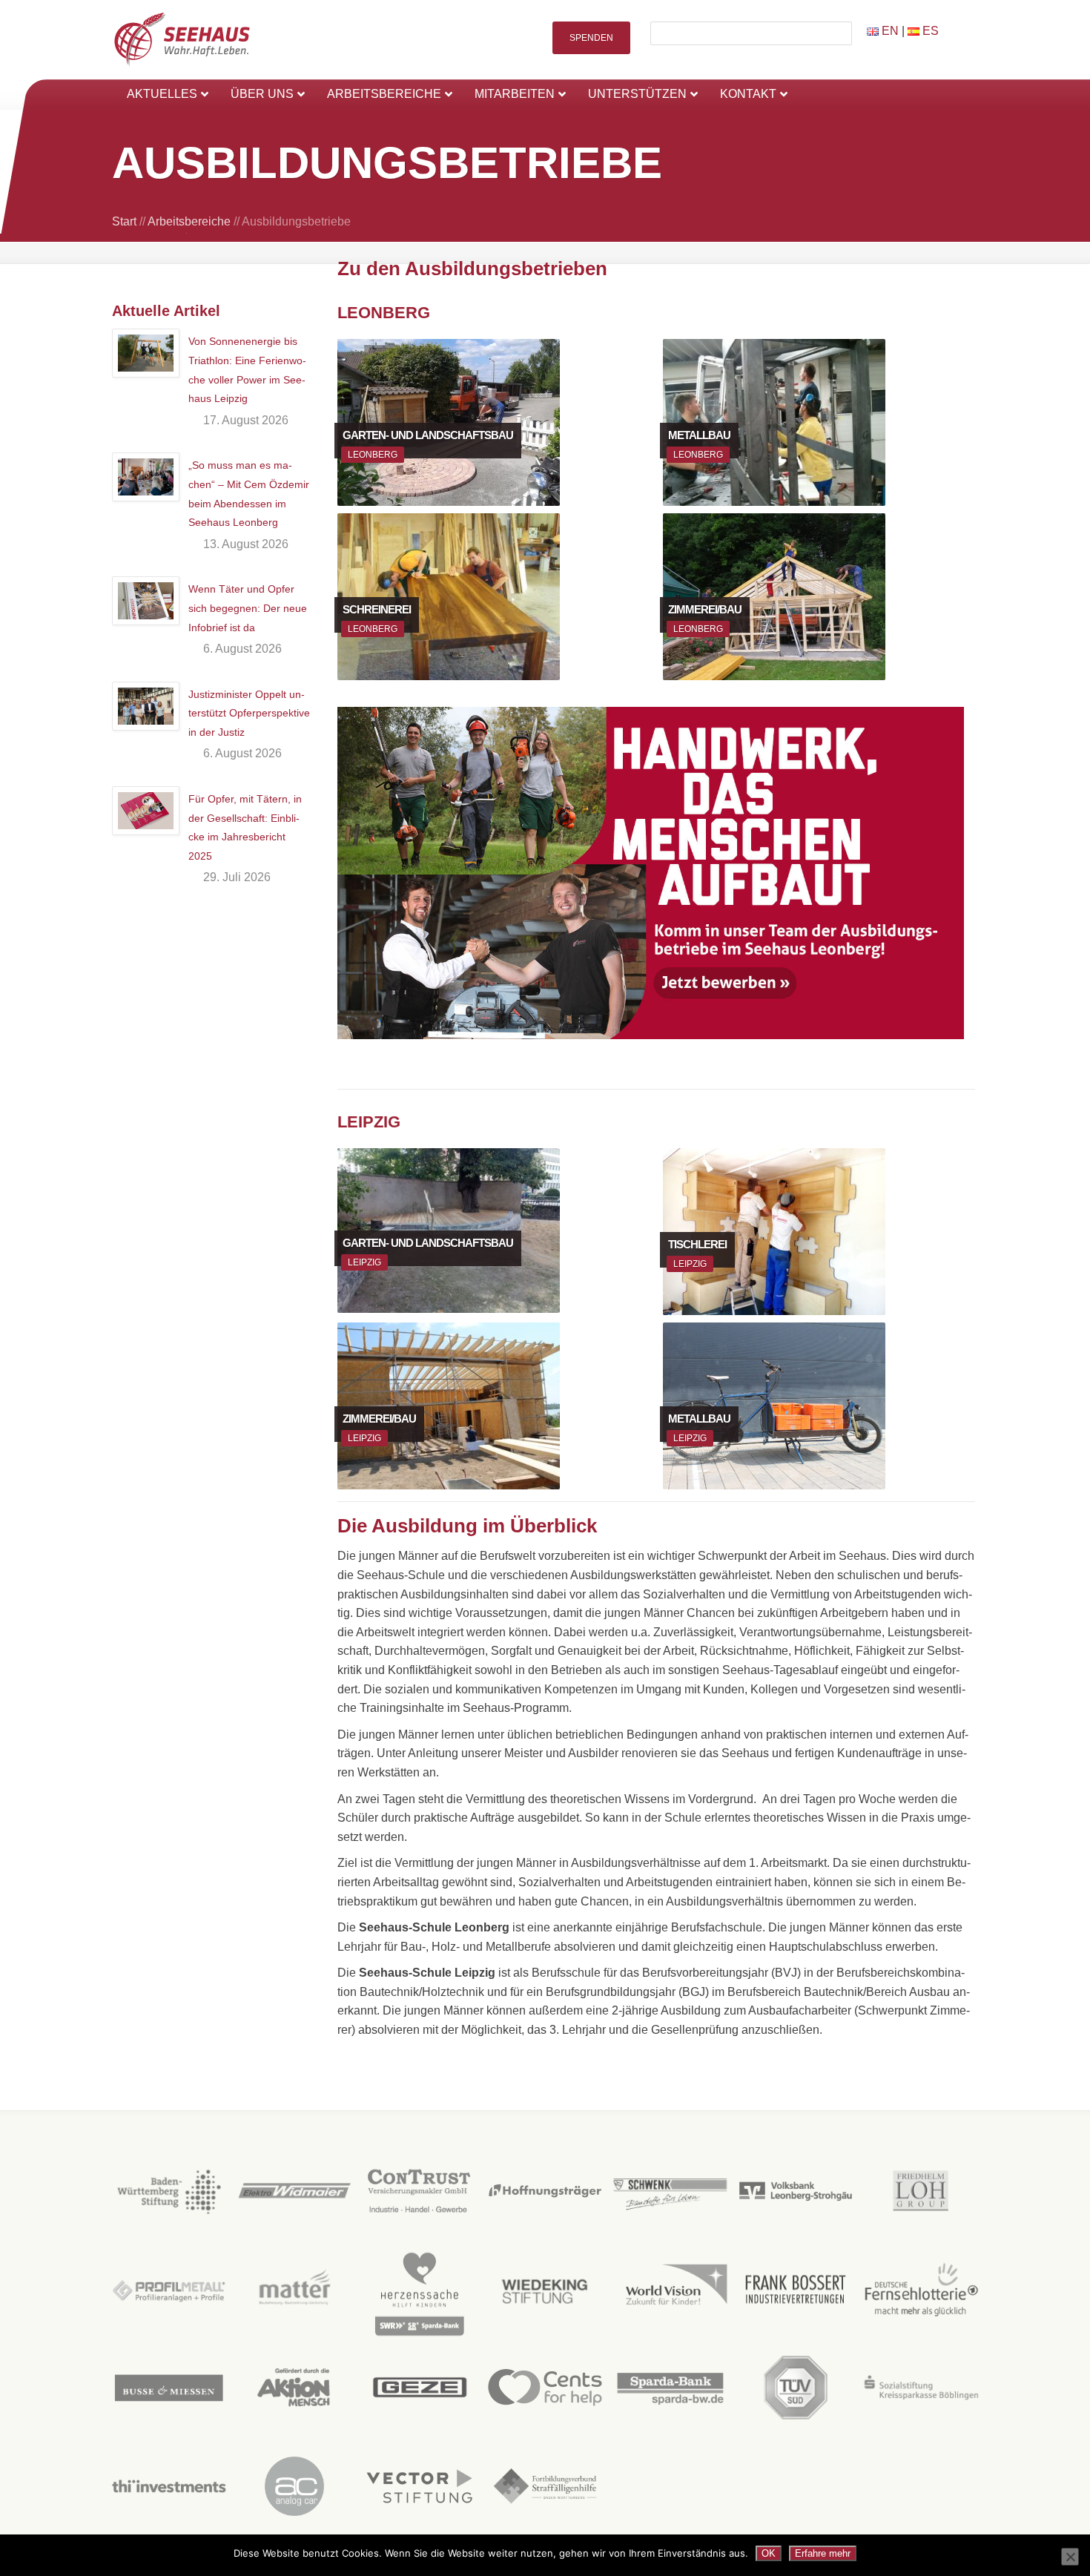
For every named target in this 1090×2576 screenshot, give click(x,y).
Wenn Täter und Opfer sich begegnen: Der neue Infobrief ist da (248, 608)
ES (929, 31)
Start (124, 221)
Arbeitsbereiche (189, 221)
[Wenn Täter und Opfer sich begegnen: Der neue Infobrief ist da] (146, 601)
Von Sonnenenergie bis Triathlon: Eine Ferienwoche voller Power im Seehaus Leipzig (247, 370)
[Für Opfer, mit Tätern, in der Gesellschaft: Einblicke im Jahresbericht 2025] (146, 811)
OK (769, 2553)
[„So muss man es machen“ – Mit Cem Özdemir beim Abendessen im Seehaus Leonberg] (146, 477)
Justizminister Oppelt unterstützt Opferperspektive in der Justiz (249, 713)
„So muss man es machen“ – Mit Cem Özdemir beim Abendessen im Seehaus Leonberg (249, 494)
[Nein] (1070, 2557)
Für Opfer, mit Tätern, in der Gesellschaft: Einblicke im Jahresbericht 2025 (245, 827)
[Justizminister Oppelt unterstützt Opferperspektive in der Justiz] (146, 706)
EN (889, 31)
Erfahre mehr (823, 2553)
